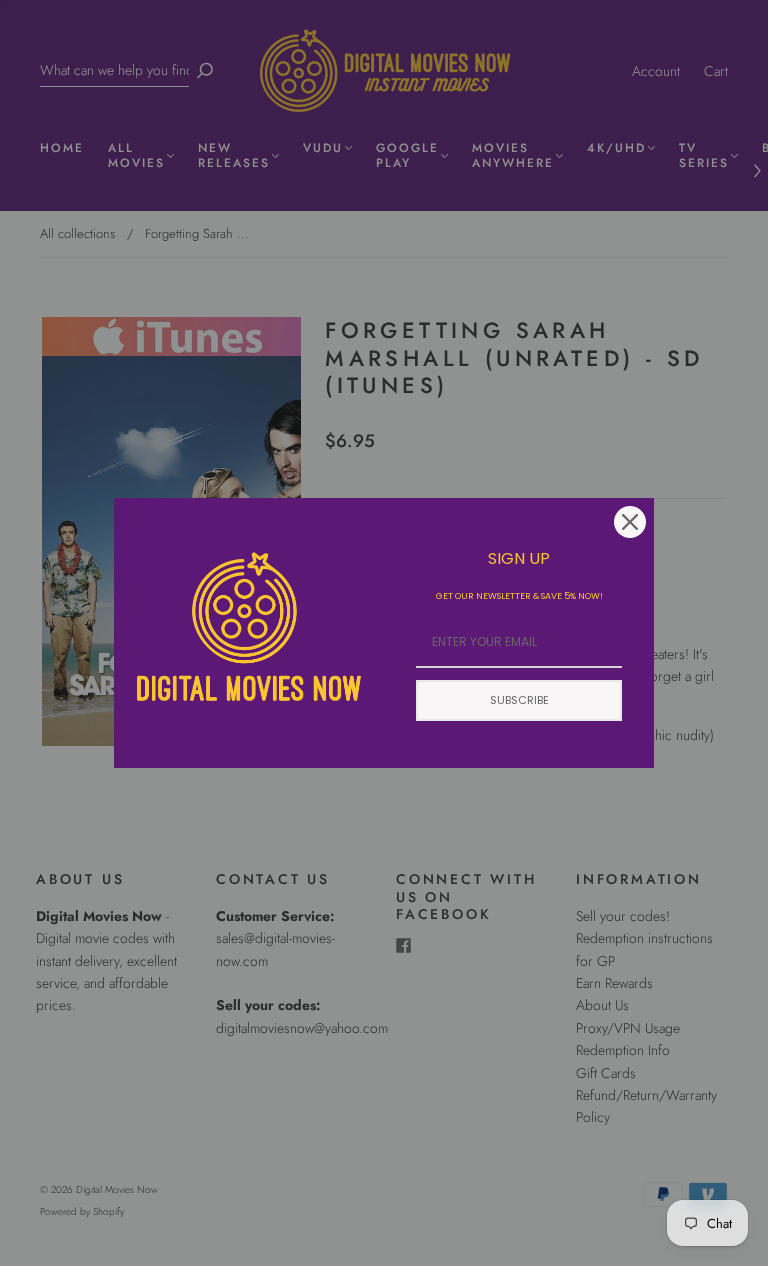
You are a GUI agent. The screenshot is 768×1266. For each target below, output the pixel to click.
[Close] (630, 522)
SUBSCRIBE (519, 700)
